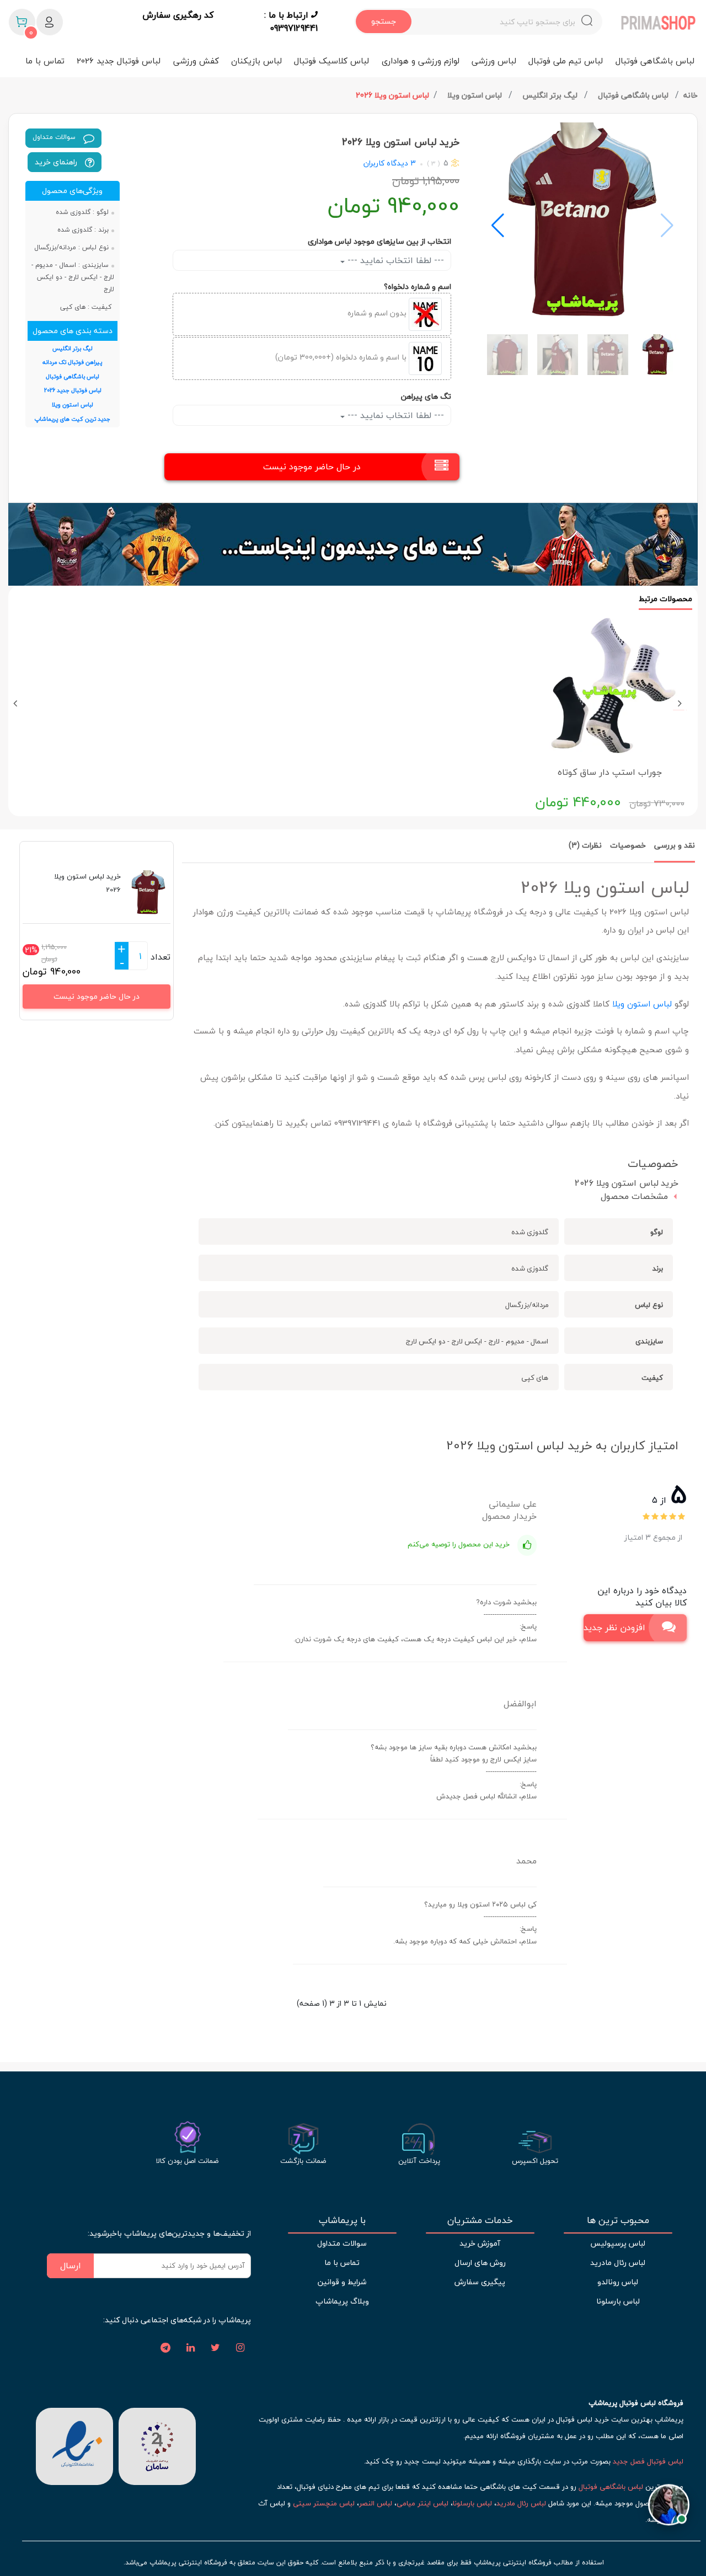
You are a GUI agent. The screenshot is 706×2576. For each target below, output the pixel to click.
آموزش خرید (480, 2243)
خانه (691, 95)
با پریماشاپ (342, 2220)
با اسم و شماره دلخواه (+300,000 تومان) (342, 357)
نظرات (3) (585, 845)
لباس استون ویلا (476, 95)
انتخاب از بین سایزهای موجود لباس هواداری (379, 241)
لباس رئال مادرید (618, 2262)
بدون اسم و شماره (378, 313)
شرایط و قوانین (342, 2282)
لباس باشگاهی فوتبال (655, 61)
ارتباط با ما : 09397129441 (291, 22)
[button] (498, 226)
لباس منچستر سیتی (324, 2503)
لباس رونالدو (618, 2282)
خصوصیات (628, 845)
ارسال (71, 2266)
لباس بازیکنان (256, 61)
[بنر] (353, 544)
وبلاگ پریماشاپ (342, 2301)
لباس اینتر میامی (422, 2503)
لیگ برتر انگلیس (551, 95)
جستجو (384, 21)
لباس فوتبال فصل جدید (648, 2461)
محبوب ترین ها (618, 2220)
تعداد (161, 957)
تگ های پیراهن (426, 396)
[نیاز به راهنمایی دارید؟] (669, 2508)
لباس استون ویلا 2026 (392, 95)
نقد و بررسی (675, 845)
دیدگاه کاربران (386, 163)
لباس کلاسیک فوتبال (331, 61)
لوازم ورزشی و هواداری (421, 61)
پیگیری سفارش (480, 2282)
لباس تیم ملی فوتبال (566, 61)
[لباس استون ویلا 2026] (582, 220)
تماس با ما (45, 61)
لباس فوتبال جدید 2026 (119, 61)
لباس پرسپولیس (618, 2243)
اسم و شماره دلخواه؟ (418, 286)
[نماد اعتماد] (74, 2445)
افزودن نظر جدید (614, 1627)
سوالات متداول (55, 137)
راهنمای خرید (57, 162)
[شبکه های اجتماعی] (240, 2348)
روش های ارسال (480, 2262)
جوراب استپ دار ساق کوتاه (610, 772)
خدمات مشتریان (480, 2220)
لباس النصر (376, 2503)
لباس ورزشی (494, 61)
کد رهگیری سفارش (178, 15)
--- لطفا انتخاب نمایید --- (394, 260)
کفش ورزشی (196, 61)
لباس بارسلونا (618, 2301)
